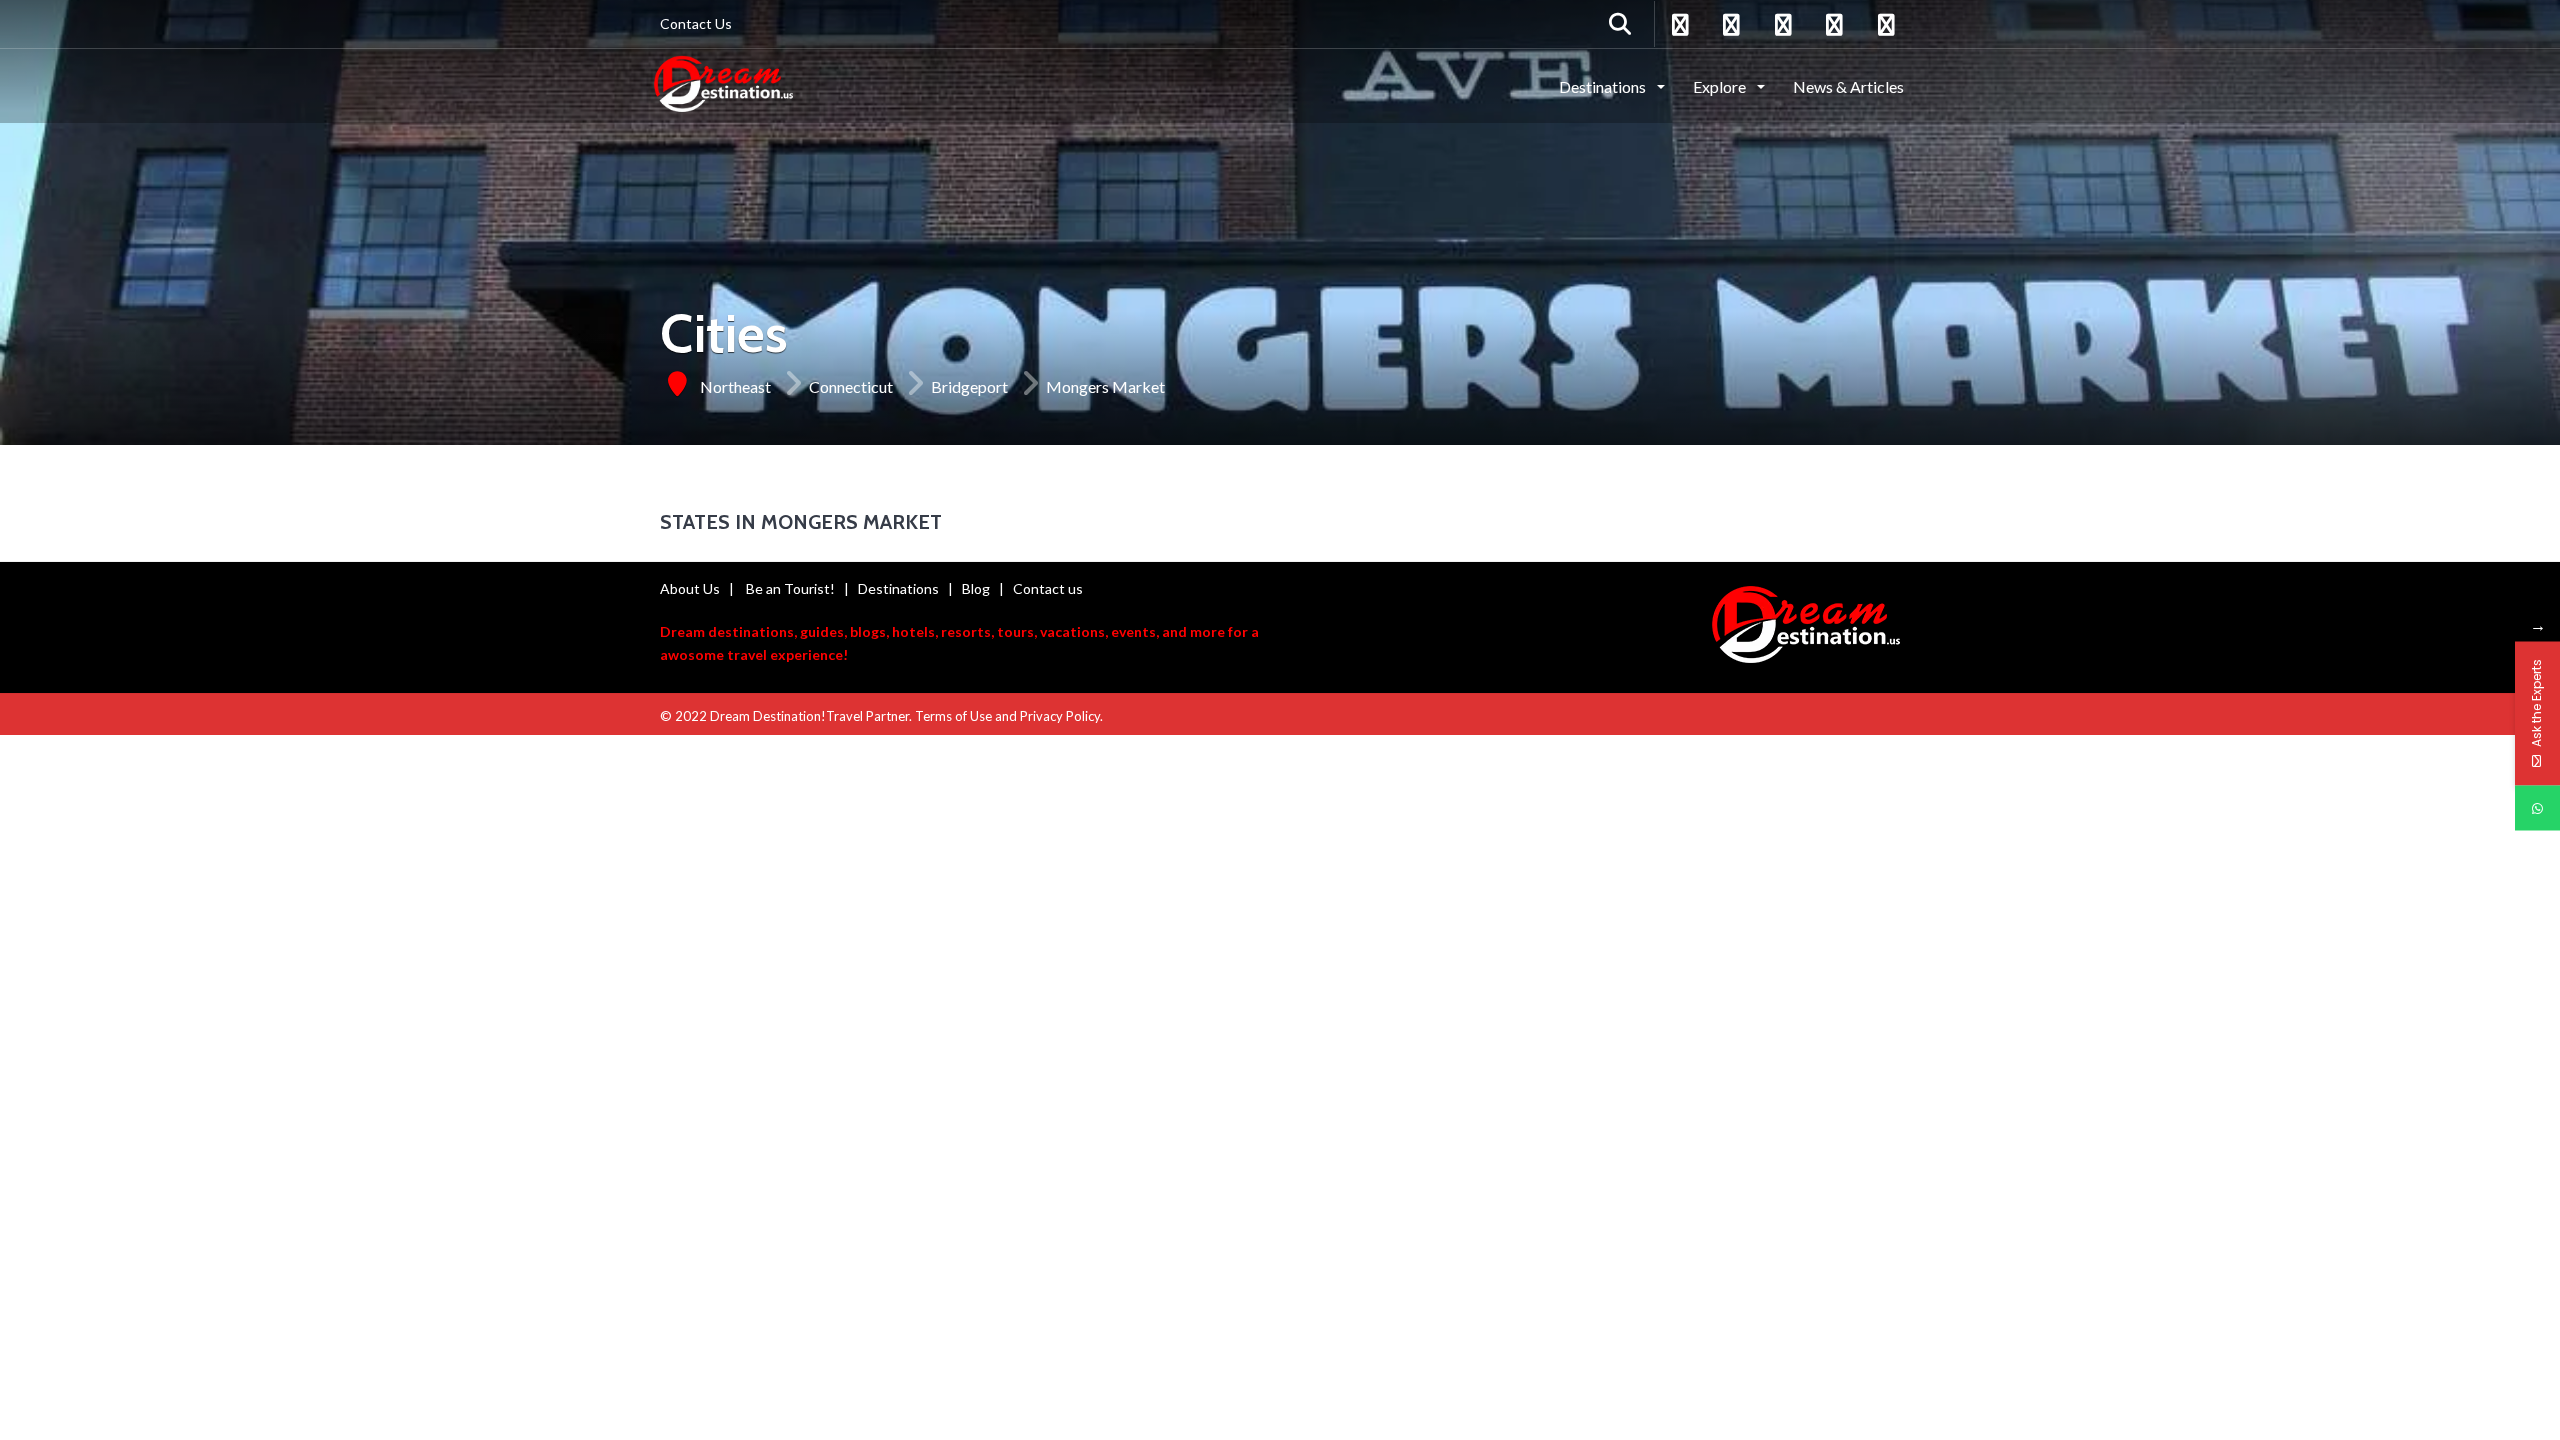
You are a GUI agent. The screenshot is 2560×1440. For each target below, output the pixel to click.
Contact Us (696, 23)
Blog (976, 588)
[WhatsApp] (2537, 808)
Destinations (1604, 86)
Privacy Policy (1060, 716)
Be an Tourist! (790, 588)
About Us (690, 588)
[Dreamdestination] (723, 85)
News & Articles (1848, 86)
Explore (1721, 86)
